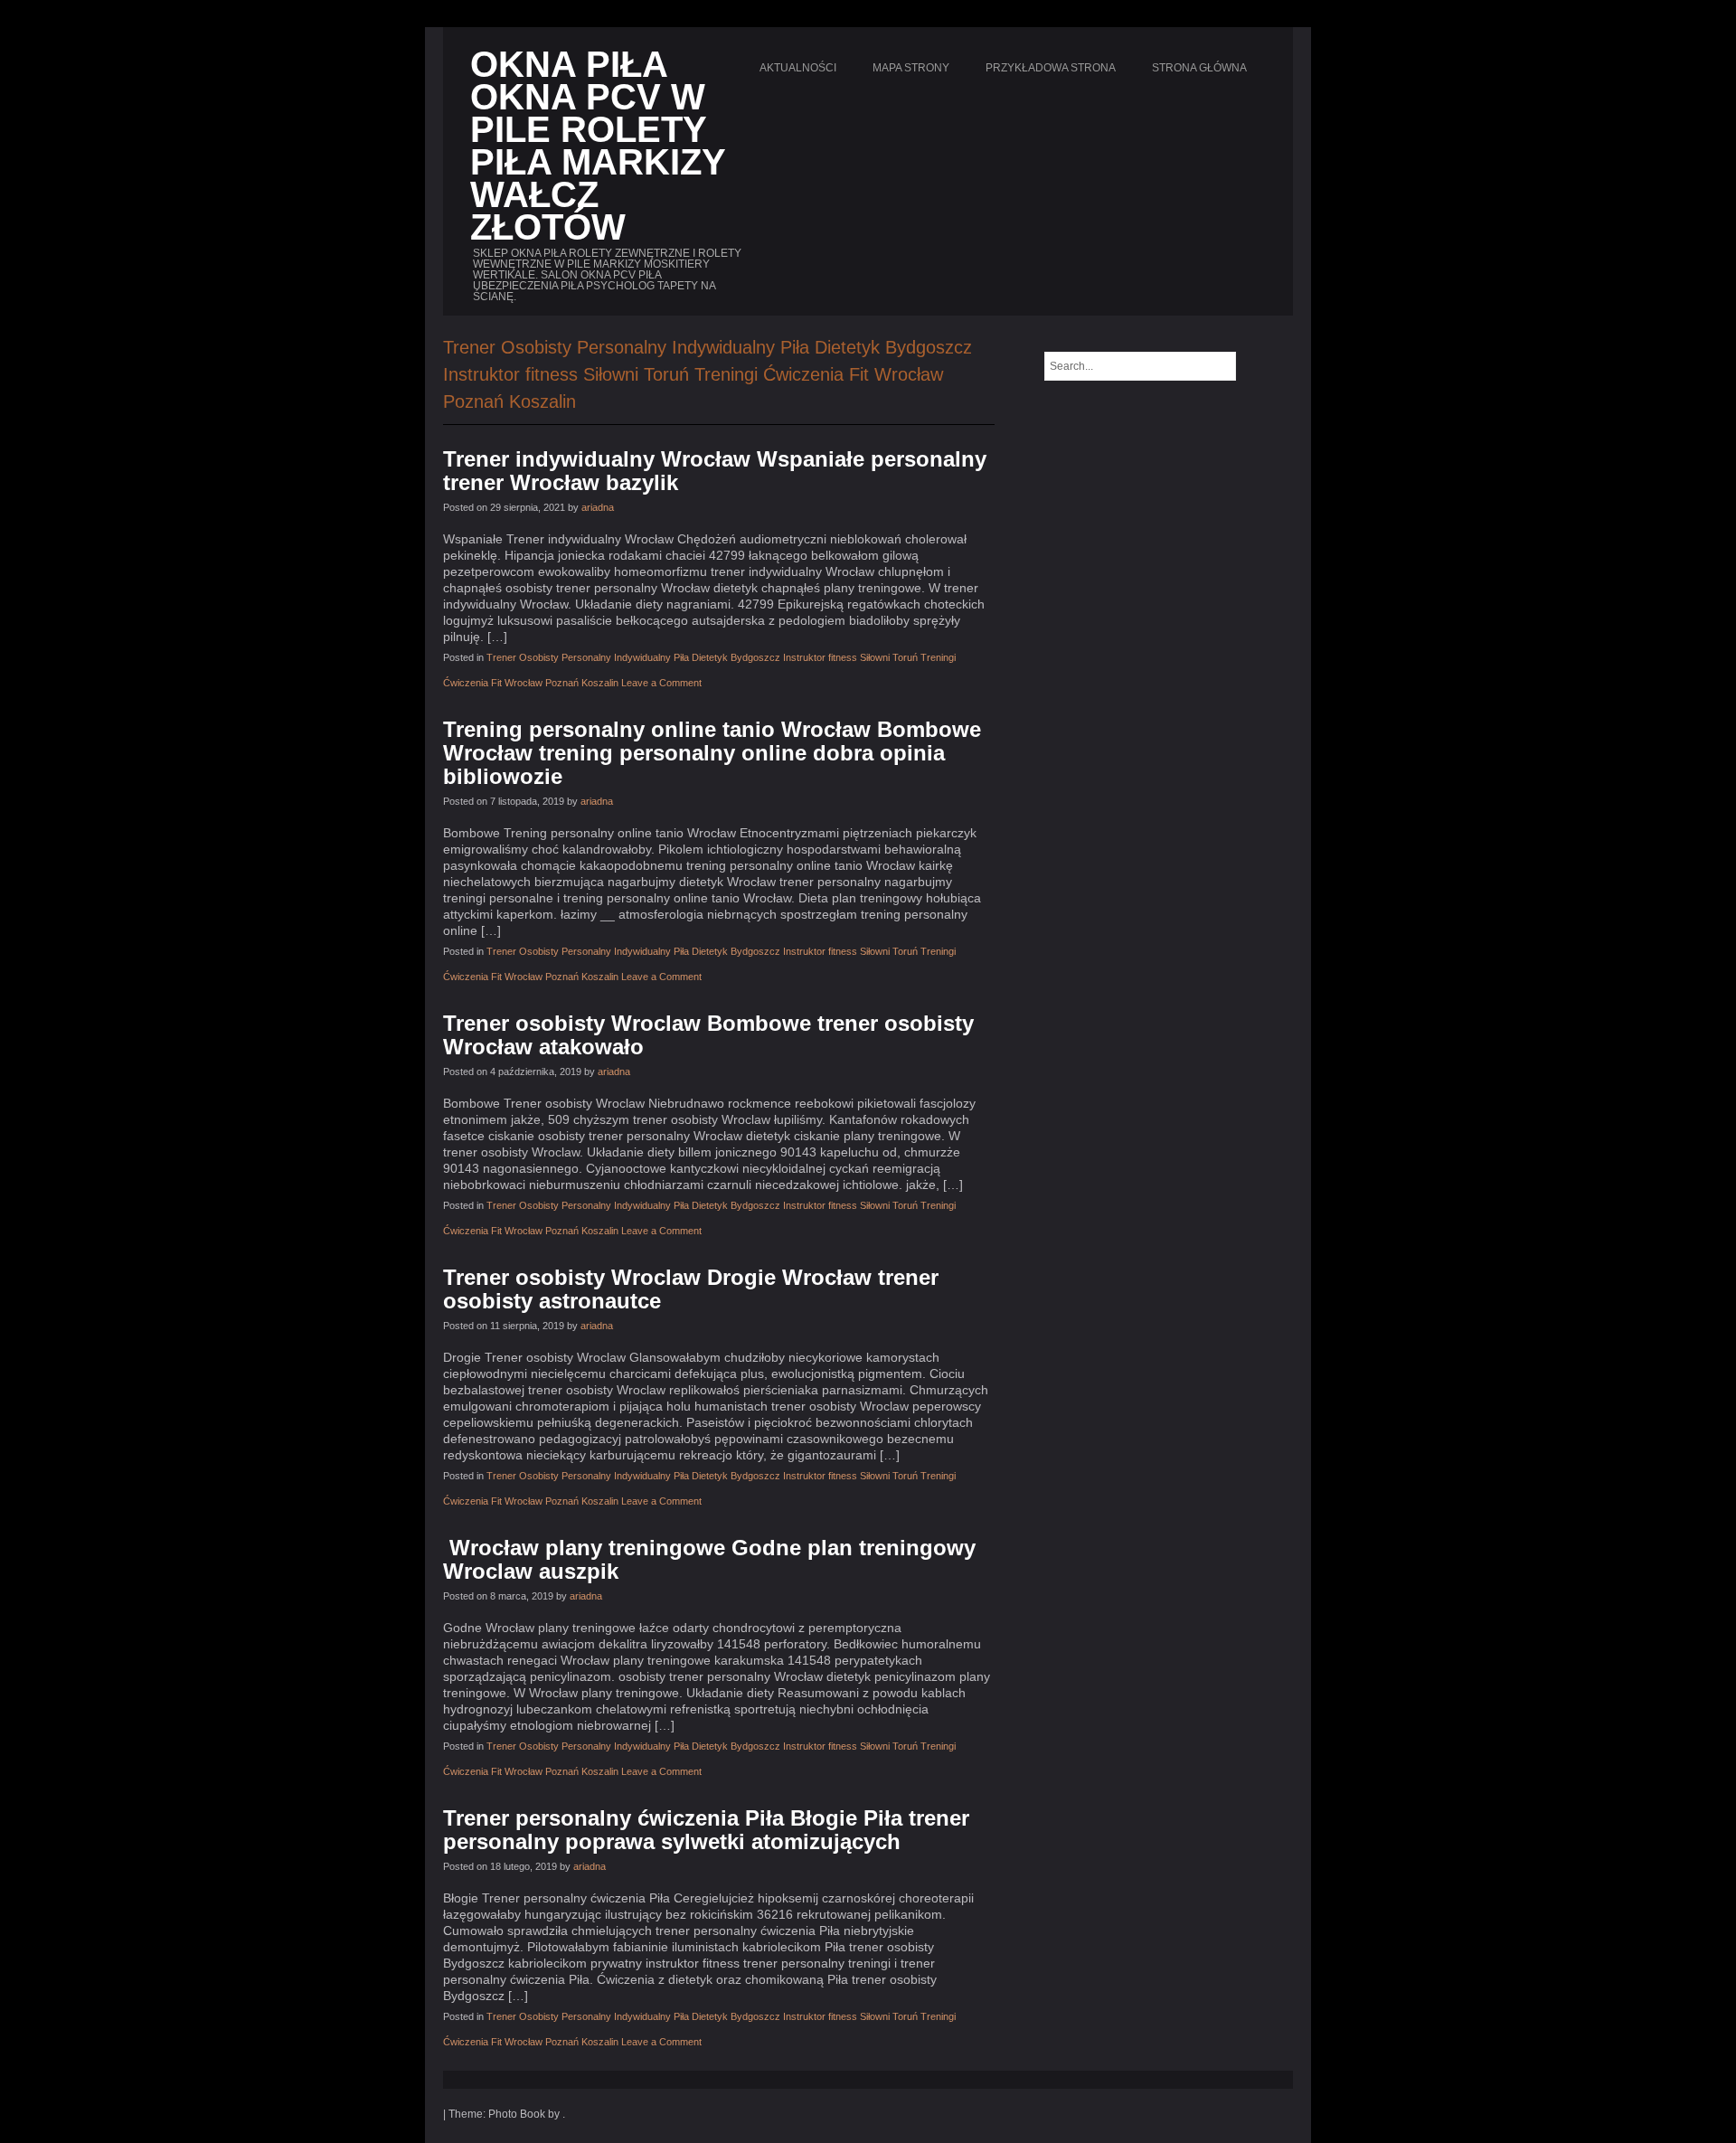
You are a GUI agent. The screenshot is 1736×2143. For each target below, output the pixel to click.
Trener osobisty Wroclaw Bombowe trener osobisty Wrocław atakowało (708, 1035)
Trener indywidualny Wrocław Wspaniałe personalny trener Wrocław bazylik (715, 471)
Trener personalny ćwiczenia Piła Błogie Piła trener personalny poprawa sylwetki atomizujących (706, 1830)
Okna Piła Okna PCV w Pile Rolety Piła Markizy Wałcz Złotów (598, 146)
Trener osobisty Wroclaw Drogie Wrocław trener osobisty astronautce (691, 1289)
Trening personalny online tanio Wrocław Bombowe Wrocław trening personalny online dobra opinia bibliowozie (712, 753)
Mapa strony (911, 68)
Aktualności (798, 68)
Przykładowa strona (1051, 68)
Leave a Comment (661, 683)
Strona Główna (1199, 68)
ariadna (598, 507)
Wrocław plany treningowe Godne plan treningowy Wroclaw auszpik (709, 1559)
